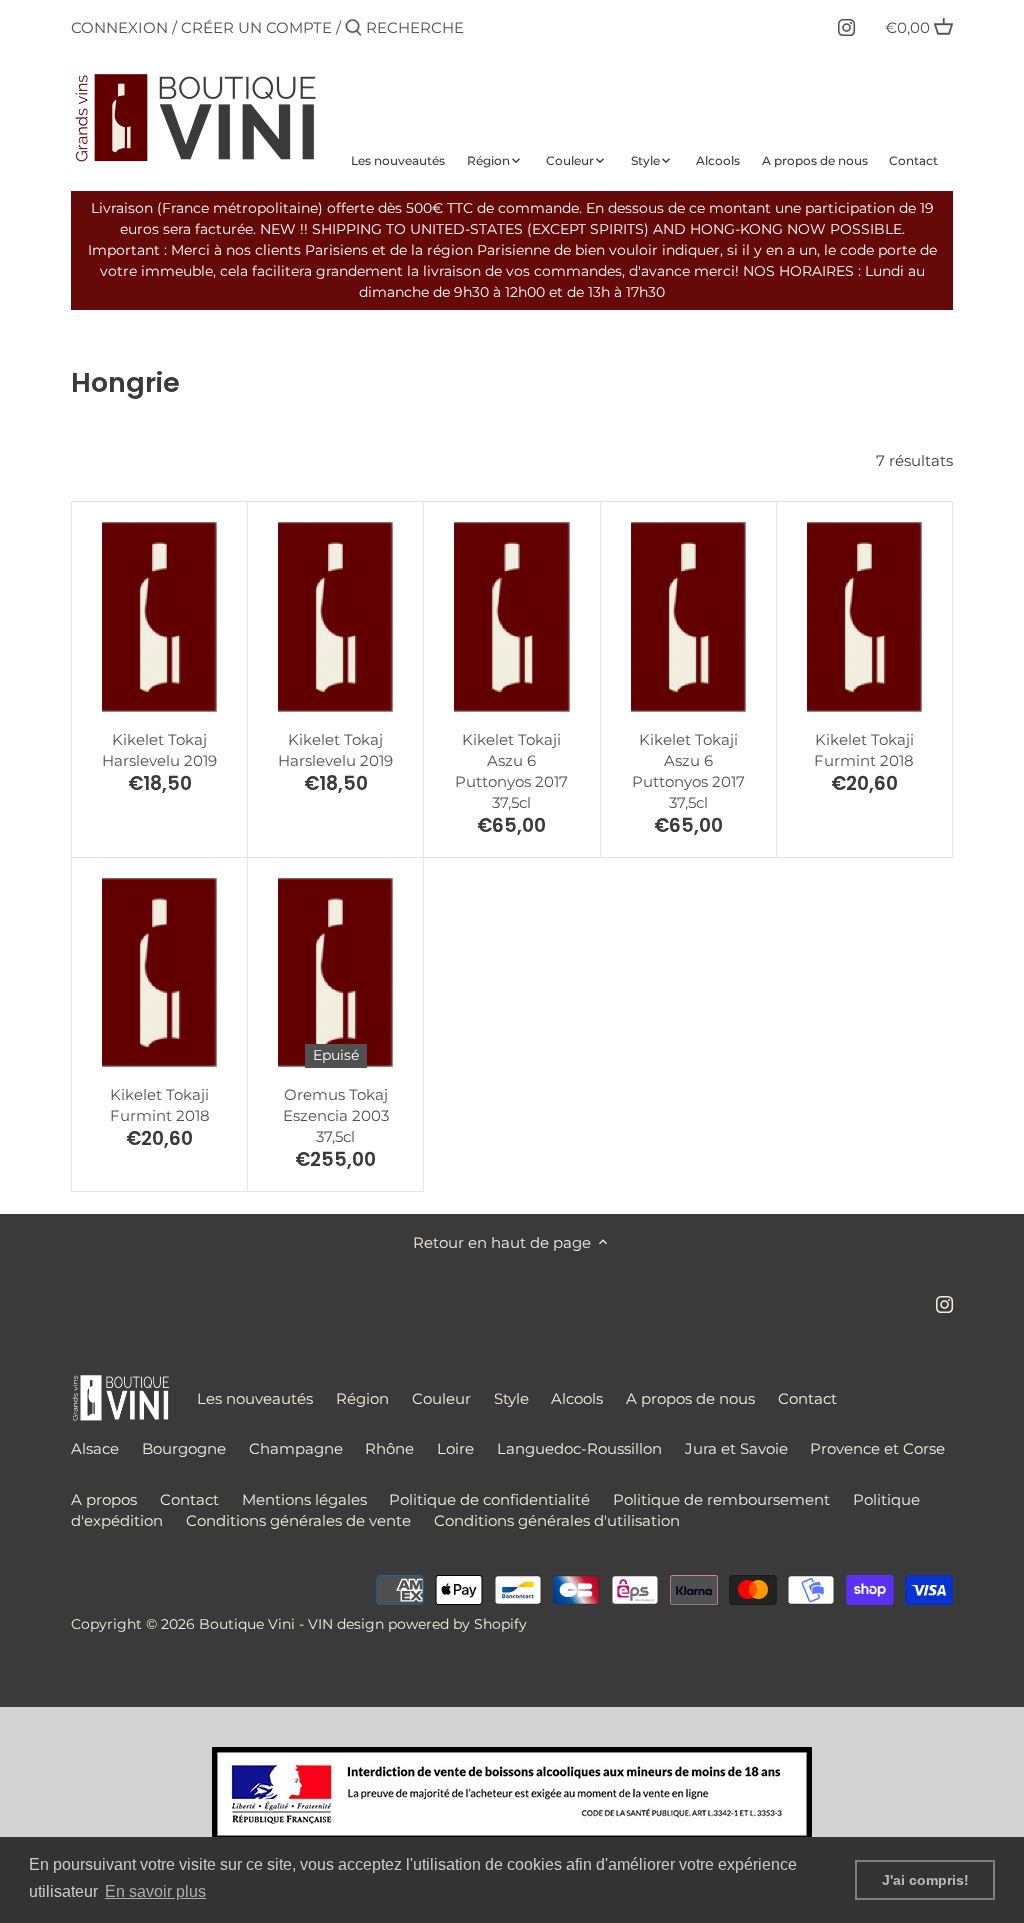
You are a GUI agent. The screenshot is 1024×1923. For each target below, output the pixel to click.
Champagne (296, 1448)
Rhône (389, 1448)
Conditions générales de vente (298, 1520)
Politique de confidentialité (489, 1499)
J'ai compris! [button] (925, 1880)
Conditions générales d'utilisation (557, 1520)
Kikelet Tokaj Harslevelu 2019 (159, 750)
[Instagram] (846, 27)
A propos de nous (690, 1398)
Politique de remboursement (721, 1499)
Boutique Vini (247, 1624)
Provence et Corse (877, 1448)
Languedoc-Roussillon (579, 1448)
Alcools (577, 1398)
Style (511, 1398)
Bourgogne (184, 1448)
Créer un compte (256, 27)
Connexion (119, 27)
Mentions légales (304, 1499)
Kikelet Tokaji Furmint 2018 (864, 750)
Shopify (500, 1624)
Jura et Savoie (736, 1448)
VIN (320, 1624)
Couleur (441, 1398)
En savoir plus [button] (155, 1891)
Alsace (95, 1448)
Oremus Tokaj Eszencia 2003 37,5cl (336, 1115)
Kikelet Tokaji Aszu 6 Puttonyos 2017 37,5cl (511, 771)
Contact (807, 1398)
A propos (104, 1499)
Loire (455, 1448)
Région (362, 1398)
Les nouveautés (255, 1398)
